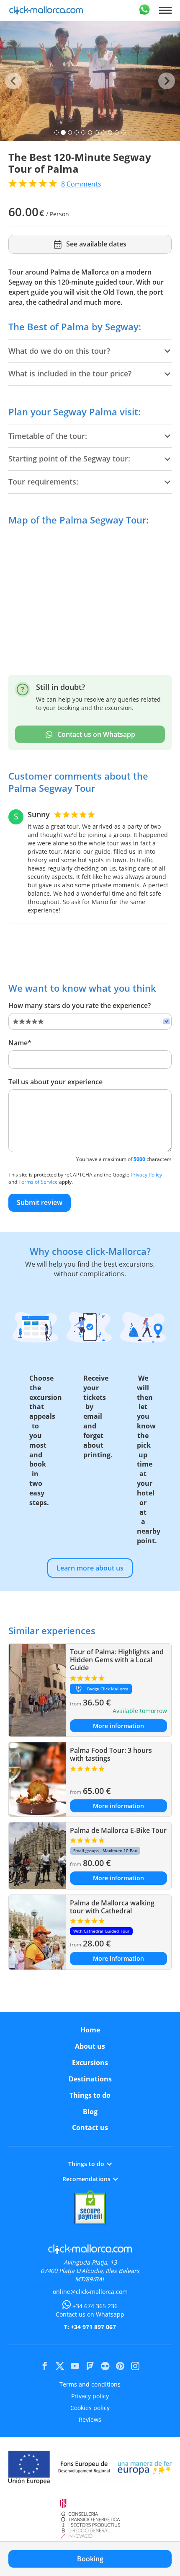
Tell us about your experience (55, 1082)
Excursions (90, 2063)
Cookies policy (90, 2408)
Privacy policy (90, 2396)
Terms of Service (38, 1182)
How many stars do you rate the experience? (80, 1006)
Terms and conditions (90, 2384)
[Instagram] (135, 2366)
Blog (90, 2112)
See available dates (96, 244)
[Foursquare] (90, 2366)
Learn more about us (90, 1568)
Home (90, 2030)
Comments (81, 184)
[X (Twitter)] (60, 2366)
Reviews (90, 2419)
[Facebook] (45, 2366)
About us (90, 2046)
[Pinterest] (120, 2366)
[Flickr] (105, 2366)
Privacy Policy (146, 1175)
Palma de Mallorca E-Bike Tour (118, 1830)
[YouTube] (75, 2366)
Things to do (90, 2095)
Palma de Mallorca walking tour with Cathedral (112, 1907)
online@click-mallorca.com (90, 2292)
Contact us (90, 2128)
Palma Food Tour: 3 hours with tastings (111, 1754)
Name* (20, 1043)
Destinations (90, 2079)
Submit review (40, 1202)
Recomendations (86, 2179)
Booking (90, 2559)
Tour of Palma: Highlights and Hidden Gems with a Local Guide (117, 1660)
